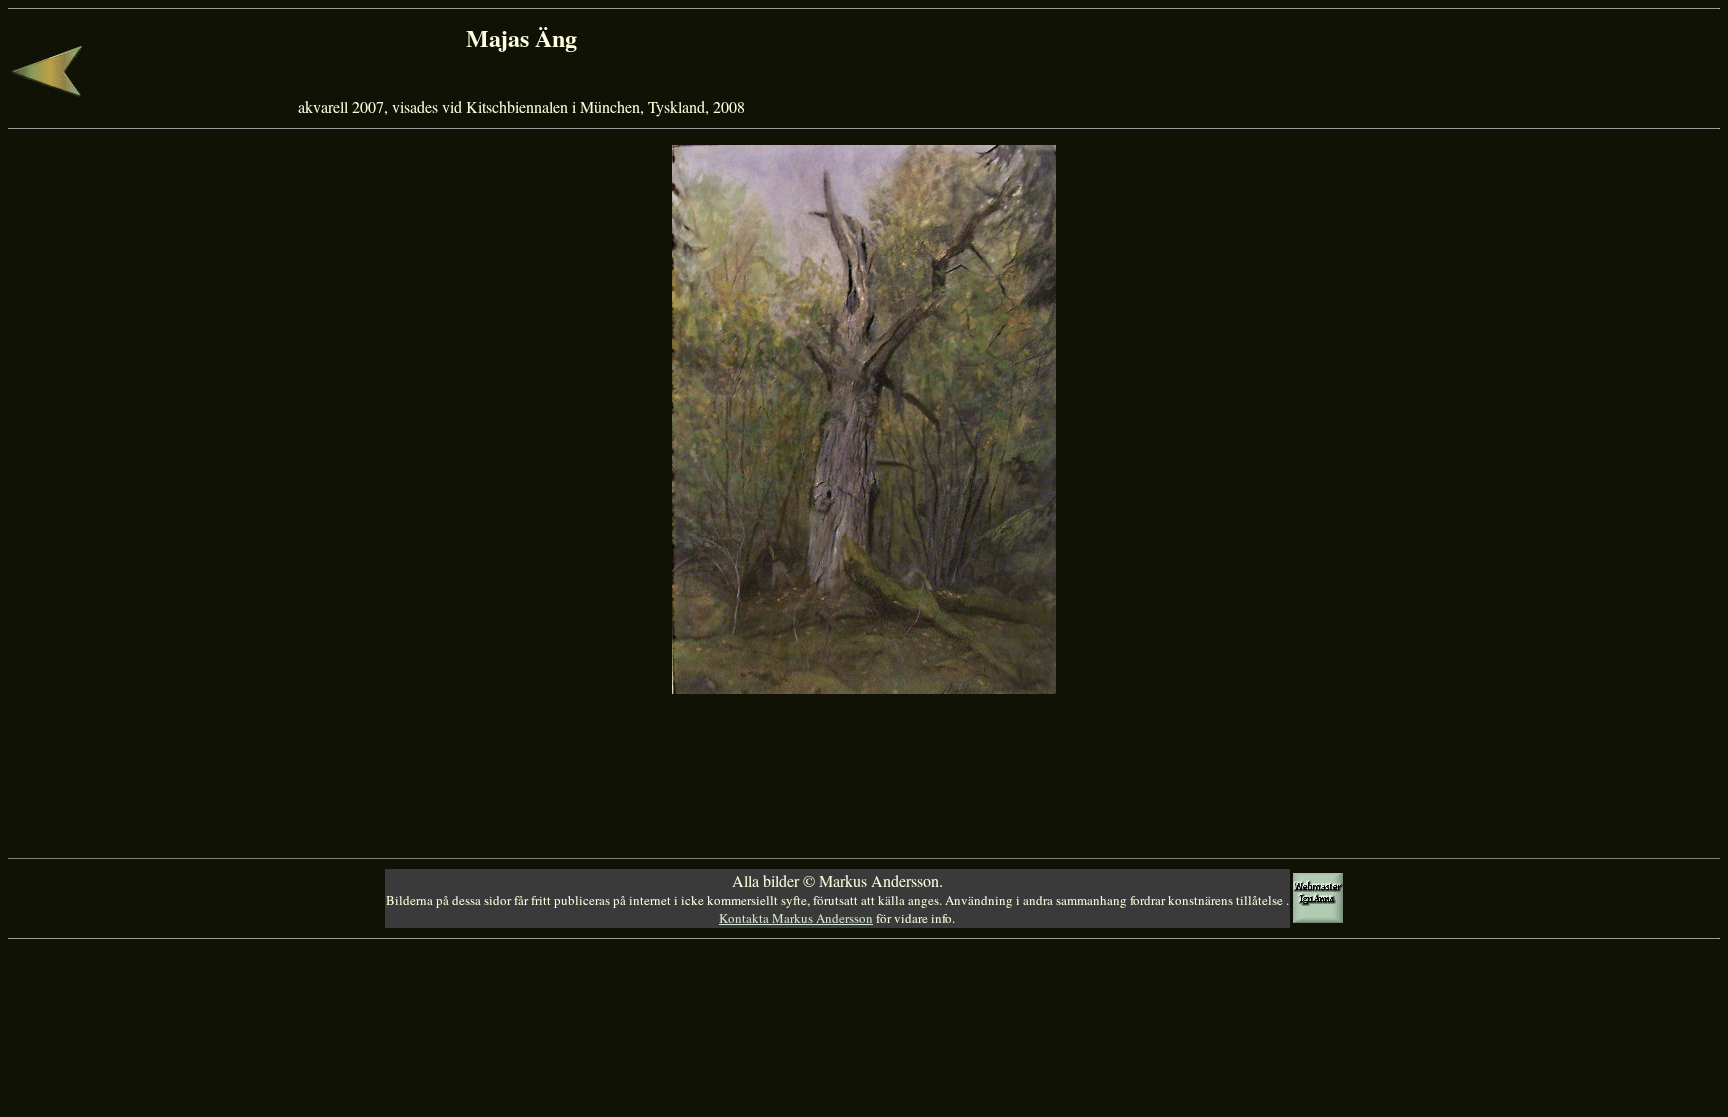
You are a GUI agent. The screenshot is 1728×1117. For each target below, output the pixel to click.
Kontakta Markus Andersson (796, 918)
